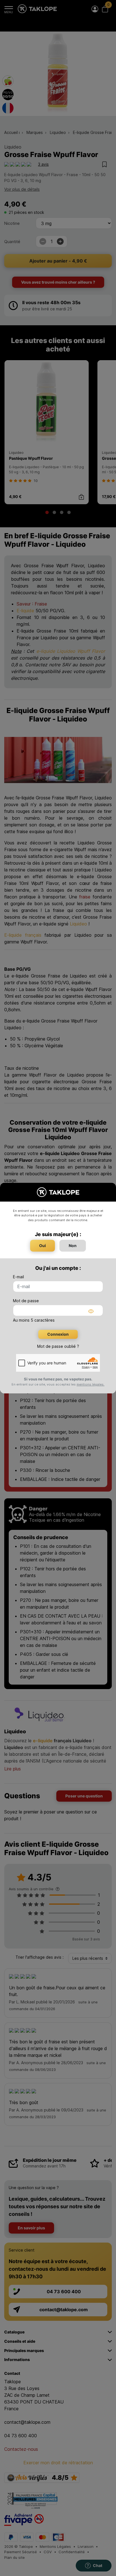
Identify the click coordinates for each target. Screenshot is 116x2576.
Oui (43, 1246)
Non (73, 1246)
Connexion (58, 1334)
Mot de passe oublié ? (58, 1346)
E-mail (18, 1277)
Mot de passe (26, 1301)
